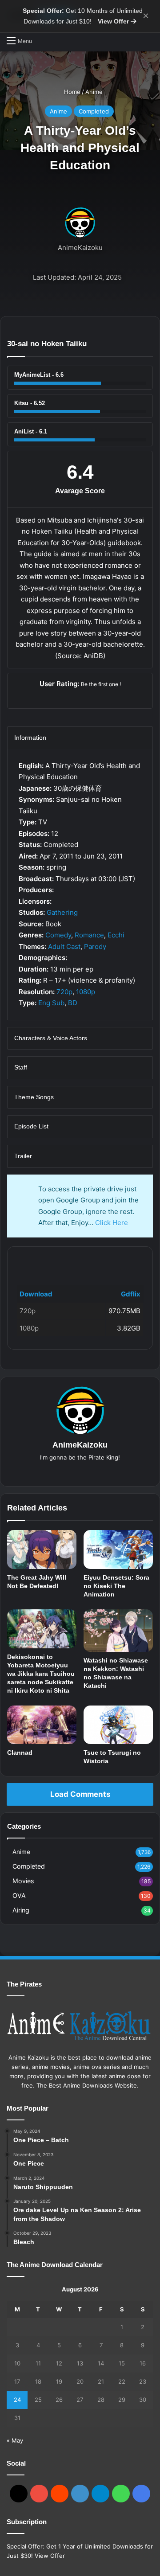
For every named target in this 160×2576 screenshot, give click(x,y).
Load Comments (80, 1794)
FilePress (84, 1261)
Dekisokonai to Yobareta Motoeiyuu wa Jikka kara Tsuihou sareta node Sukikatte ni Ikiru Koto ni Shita (41, 1674)
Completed (94, 111)
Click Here (112, 1223)
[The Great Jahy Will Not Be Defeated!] (42, 1550)
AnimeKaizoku (80, 248)
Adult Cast (64, 946)
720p (64, 992)
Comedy (58, 935)
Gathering (62, 912)
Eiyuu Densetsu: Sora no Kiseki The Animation (116, 1586)
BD (73, 1003)
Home (71, 92)
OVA (19, 1895)
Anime (94, 92)
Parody (95, 946)
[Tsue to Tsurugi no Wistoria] (118, 1725)
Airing (21, 1910)
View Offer (114, 21)
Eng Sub (51, 1003)
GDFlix (31, 1261)
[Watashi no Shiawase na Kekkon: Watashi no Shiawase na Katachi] (118, 1631)
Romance (89, 935)
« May (15, 2440)
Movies (23, 1881)
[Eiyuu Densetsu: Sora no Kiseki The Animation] (118, 1550)
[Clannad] (42, 1725)
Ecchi (116, 935)
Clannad (20, 1752)
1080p (86, 992)
